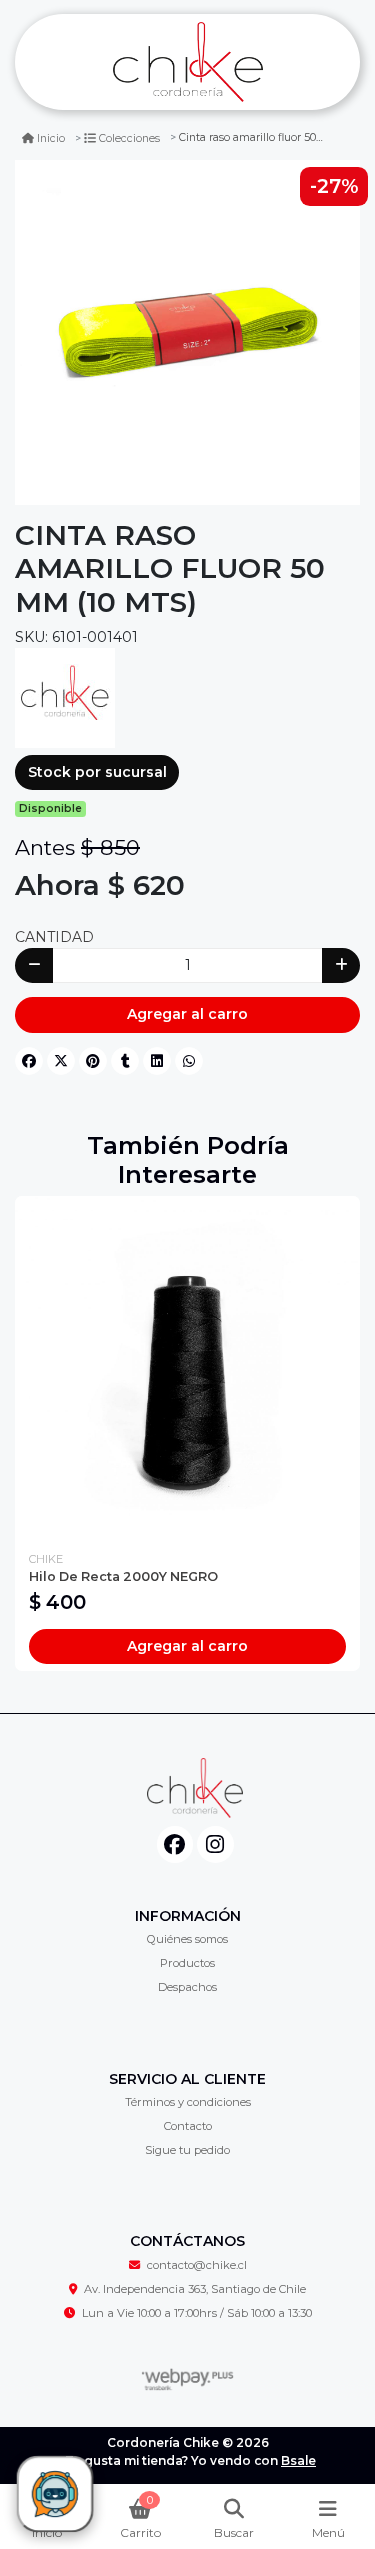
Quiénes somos (187, 1939)
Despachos (187, 1987)
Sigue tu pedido (187, 2150)
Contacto (188, 2126)
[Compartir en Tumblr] (125, 1061)
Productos (187, 1963)
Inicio (51, 138)
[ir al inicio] (195, 1788)
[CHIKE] (65, 696)
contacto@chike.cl (197, 2265)
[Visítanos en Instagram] (215, 1844)
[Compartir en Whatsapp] (189, 1061)
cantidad (54, 937)
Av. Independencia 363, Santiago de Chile (195, 2289)
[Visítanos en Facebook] (175, 1844)
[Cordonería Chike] (187, 62)
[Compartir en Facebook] (29, 1061)
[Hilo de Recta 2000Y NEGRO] (187, 1368)
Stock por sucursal (97, 772)
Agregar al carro (187, 1014)
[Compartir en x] (61, 1061)
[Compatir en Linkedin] (157, 1061)
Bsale (298, 2460)
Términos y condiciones (188, 2102)
